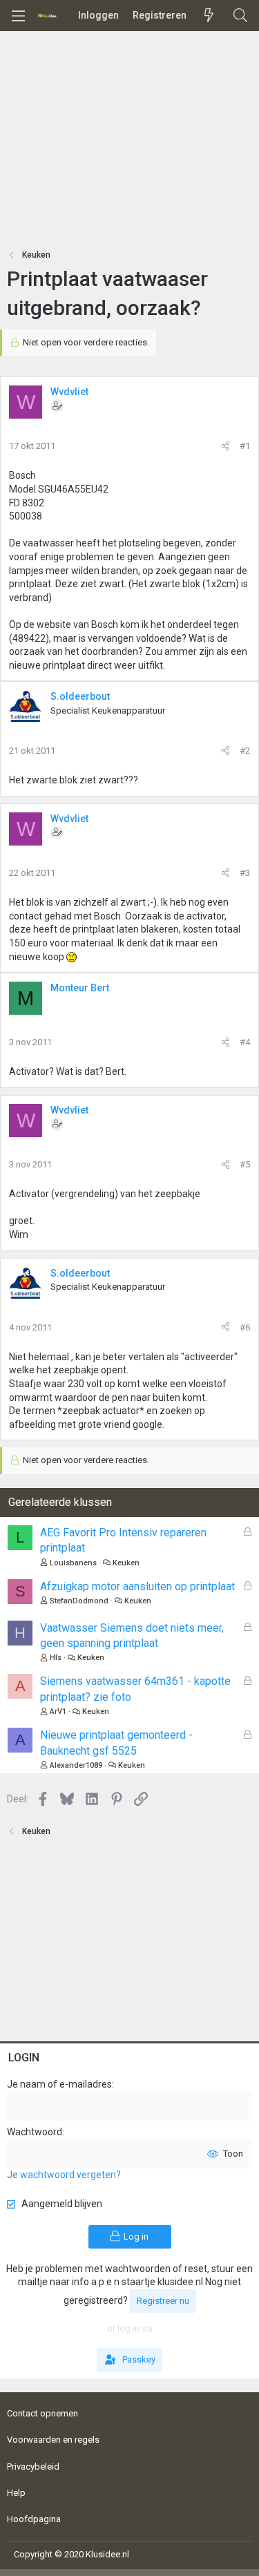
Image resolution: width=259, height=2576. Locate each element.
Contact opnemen (42, 2413)
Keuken (126, 1563)
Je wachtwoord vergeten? (64, 2175)
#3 (245, 873)
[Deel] (226, 446)
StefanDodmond (79, 1601)
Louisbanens (73, 1563)
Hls (56, 1658)
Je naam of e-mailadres (59, 2084)
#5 (245, 1164)
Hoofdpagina (34, 2519)
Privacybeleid (33, 2467)
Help (16, 2493)
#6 (245, 1327)
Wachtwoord (35, 2132)
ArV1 (58, 1711)
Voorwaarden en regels (53, 2440)
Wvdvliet (69, 392)
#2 (245, 751)
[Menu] (18, 16)
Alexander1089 (76, 1765)
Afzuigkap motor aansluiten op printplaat (137, 1586)
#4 (245, 1042)
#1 (245, 446)
